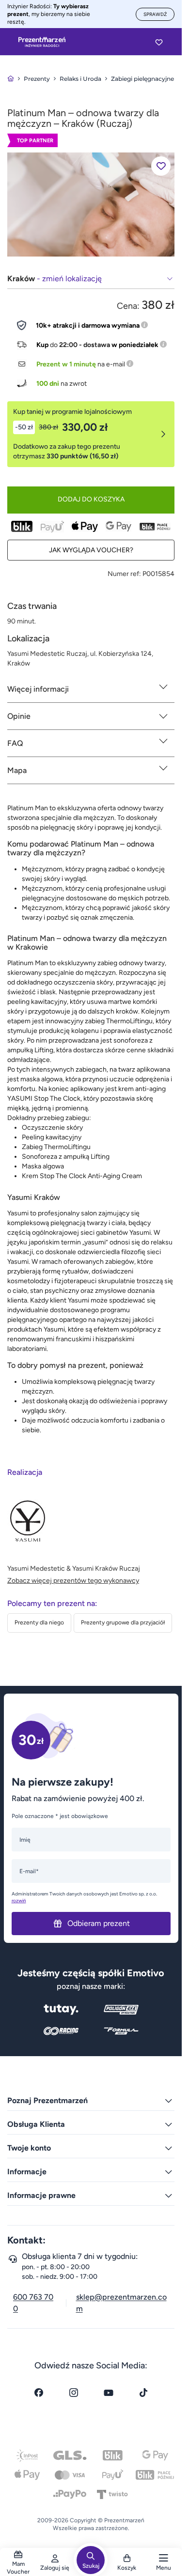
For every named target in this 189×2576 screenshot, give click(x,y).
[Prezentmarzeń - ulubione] (159, 42)
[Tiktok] (143, 2393)
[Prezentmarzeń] (42, 42)
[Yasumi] (91, 204)
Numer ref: (124, 574)
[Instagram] (74, 2393)
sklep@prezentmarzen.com (121, 2303)
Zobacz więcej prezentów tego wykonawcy (73, 1581)
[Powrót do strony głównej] (11, 79)
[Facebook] (39, 2393)
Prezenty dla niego (39, 1622)
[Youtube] (109, 2393)
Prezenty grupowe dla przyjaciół (123, 1622)
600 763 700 (33, 2303)
